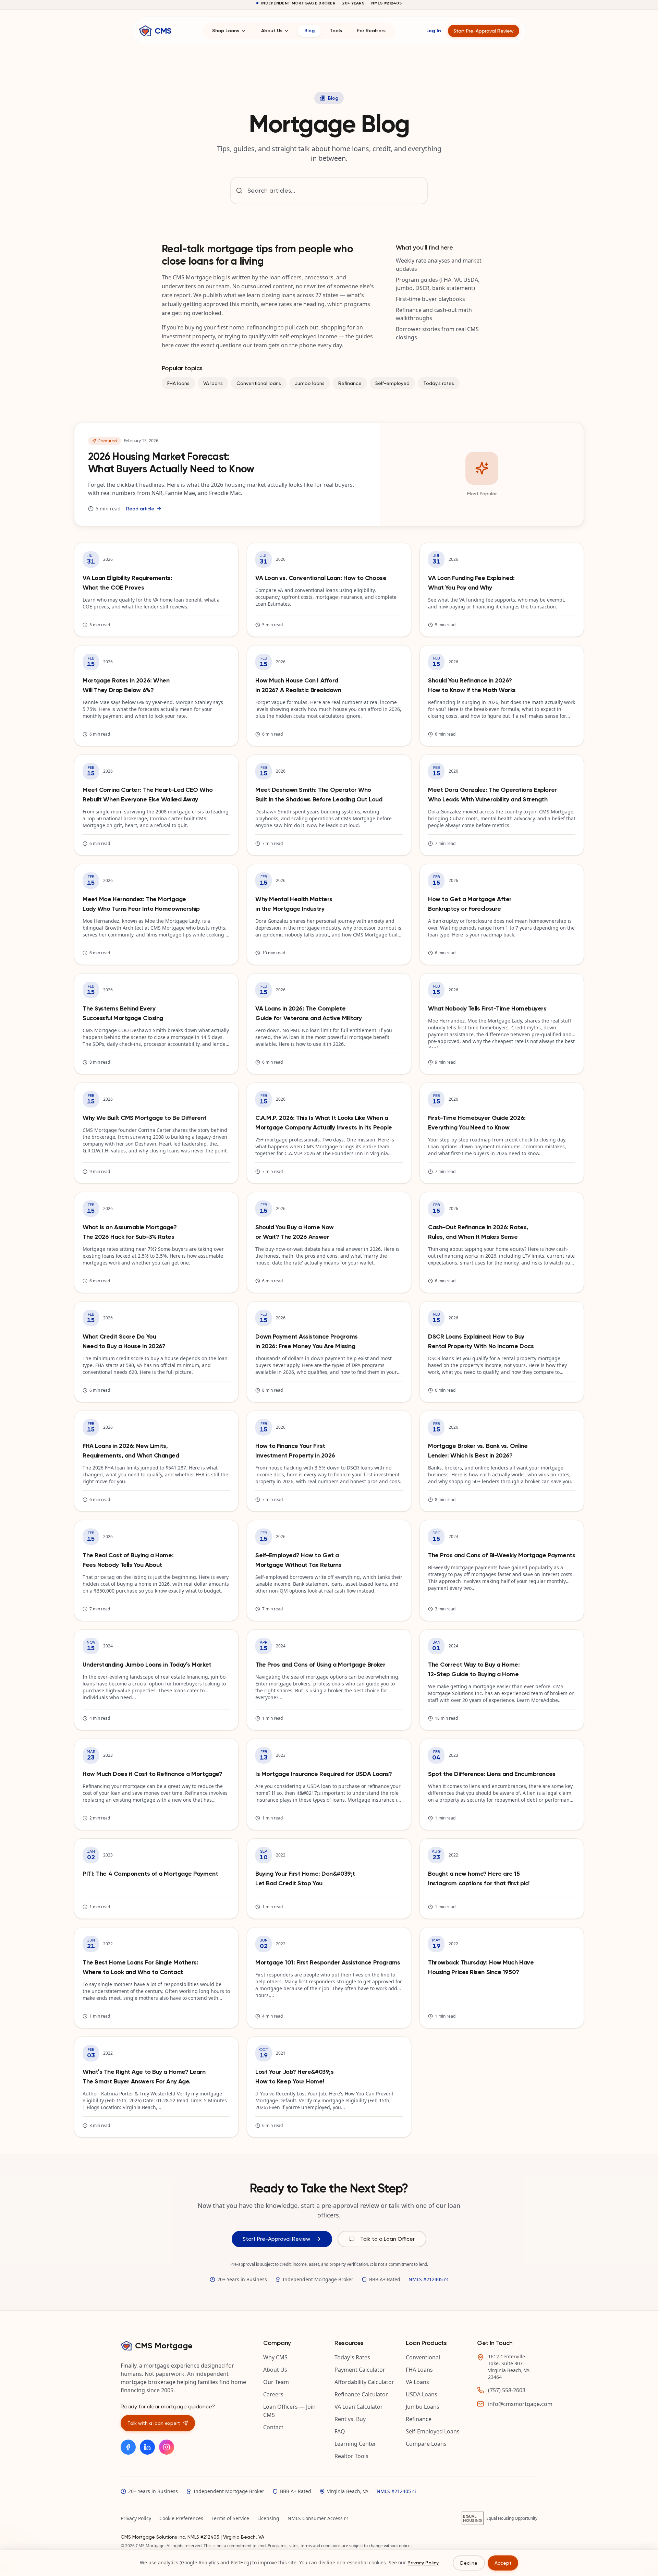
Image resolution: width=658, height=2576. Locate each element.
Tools (336, 31)
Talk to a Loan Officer (387, 2239)
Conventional (423, 2357)
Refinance (350, 383)
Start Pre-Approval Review (484, 31)
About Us (272, 31)
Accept (503, 2563)
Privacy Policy (136, 2518)
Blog (309, 31)
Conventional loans (259, 383)
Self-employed (392, 383)
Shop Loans (226, 31)
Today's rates (439, 383)
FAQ (340, 2431)
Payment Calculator (360, 2370)
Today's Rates (352, 2357)
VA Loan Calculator (359, 2407)
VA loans (213, 383)
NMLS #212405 (426, 2279)
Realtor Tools (351, 2456)
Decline (469, 2563)
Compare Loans (426, 2444)
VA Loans (417, 2382)
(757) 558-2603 (507, 2390)
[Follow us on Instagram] (167, 2447)
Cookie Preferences (181, 2518)
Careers (273, 2394)
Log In (434, 31)
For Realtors (371, 31)
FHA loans (178, 383)
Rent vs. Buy (350, 2419)
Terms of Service (230, 2518)
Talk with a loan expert (154, 2423)
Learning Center (355, 2444)
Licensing (268, 2518)
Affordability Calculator (364, 2382)
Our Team (276, 2382)
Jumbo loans (310, 383)
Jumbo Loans (423, 2407)
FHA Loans (419, 2370)
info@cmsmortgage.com (520, 2404)
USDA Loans (422, 2394)
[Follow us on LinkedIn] (147, 2447)
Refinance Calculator (361, 2394)
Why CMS (275, 2357)
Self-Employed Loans (433, 2431)
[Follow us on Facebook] (128, 2447)
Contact (273, 2427)
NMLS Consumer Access (315, 2518)
